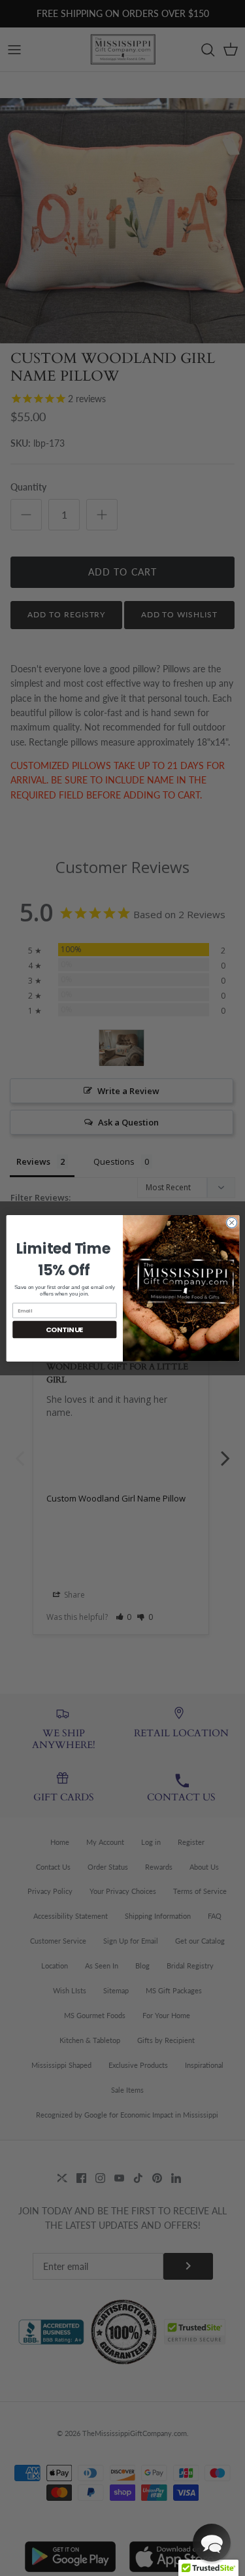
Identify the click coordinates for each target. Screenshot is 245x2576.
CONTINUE (64, 1329)
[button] (212, 2543)
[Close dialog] (231, 1222)
